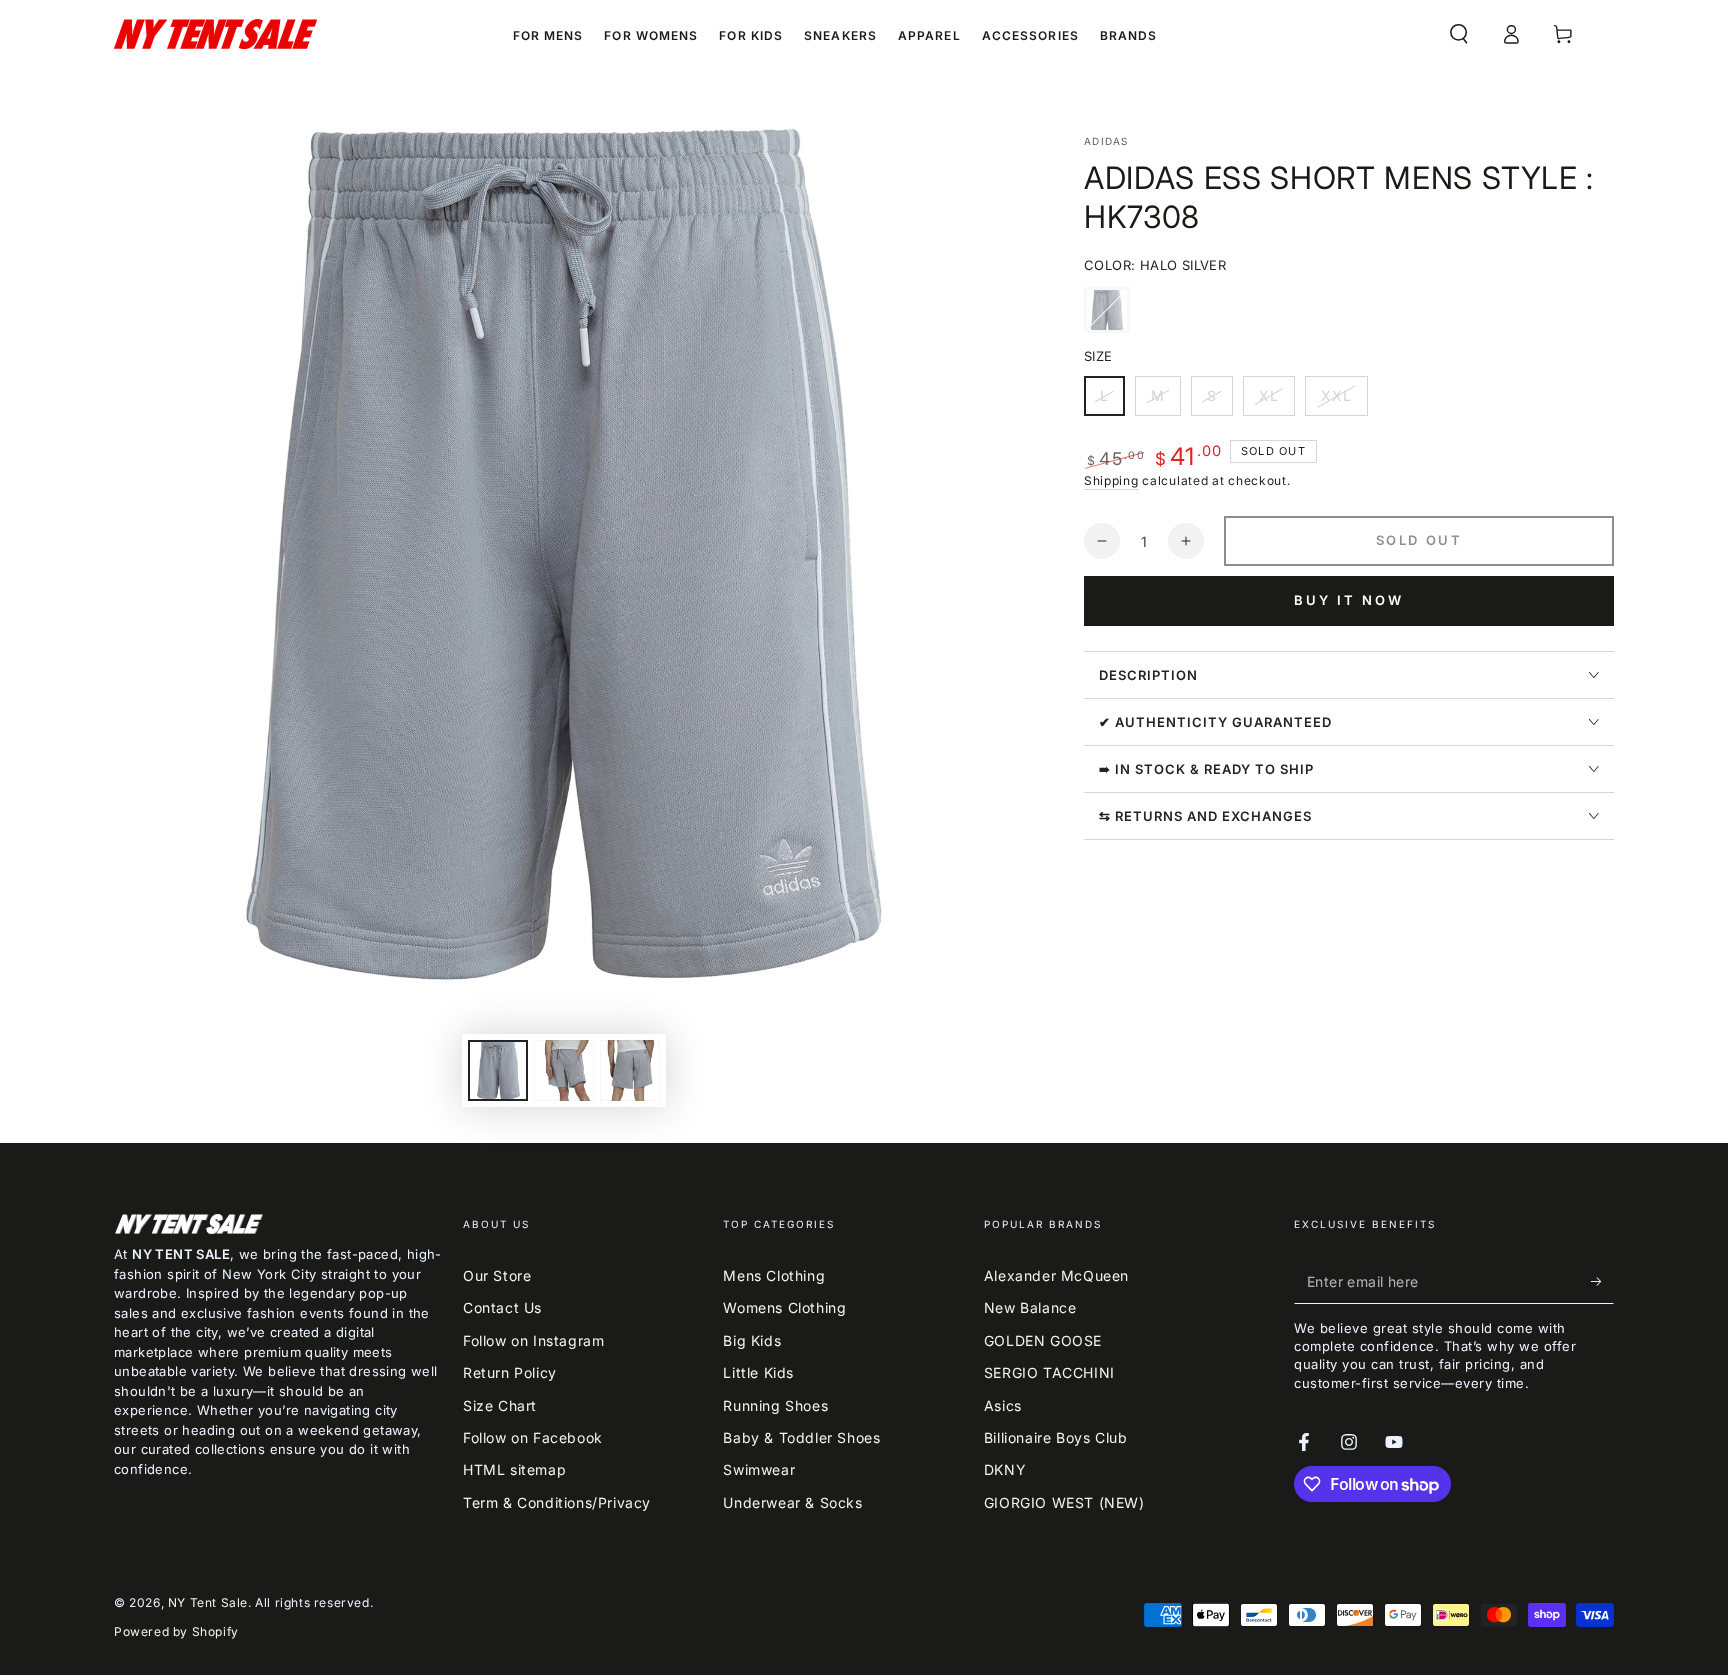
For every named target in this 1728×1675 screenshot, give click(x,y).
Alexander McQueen (1056, 1275)
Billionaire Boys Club (1056, 1437)
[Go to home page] (215, 34)
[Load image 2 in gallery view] (564, 1070)
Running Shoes (775, 1405)
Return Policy (510, 1372)
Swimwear (759, 1469)
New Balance (1030, 1307)
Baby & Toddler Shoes (801, 1437)
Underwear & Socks (792, 1502)
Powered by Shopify (176, 1631)
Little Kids (758, 1372)
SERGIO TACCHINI (1049, 1372)
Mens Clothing (774, 1275)
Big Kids (752, 1340)
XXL (1344, 401)
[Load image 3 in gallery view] (630, 1070)
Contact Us (502, 1307)
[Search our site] (1459, 34)
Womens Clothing (784, 1307)
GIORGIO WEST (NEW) (1064, 1502)
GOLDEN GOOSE (1043, 1340)
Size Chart (500, 1405)
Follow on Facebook (533, 1437)
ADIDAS (1106, 141)
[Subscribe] (1602, 1281)
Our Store (497, 1275)
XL (1276, 401)
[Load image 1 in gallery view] (498, 1070)
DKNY (1005, 1469)
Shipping (1111, 480)
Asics (1003, 1405)
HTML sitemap (514, 1469)
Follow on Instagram (533, 1340)
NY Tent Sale (208, 1602)
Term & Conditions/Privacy (557, 1502)
